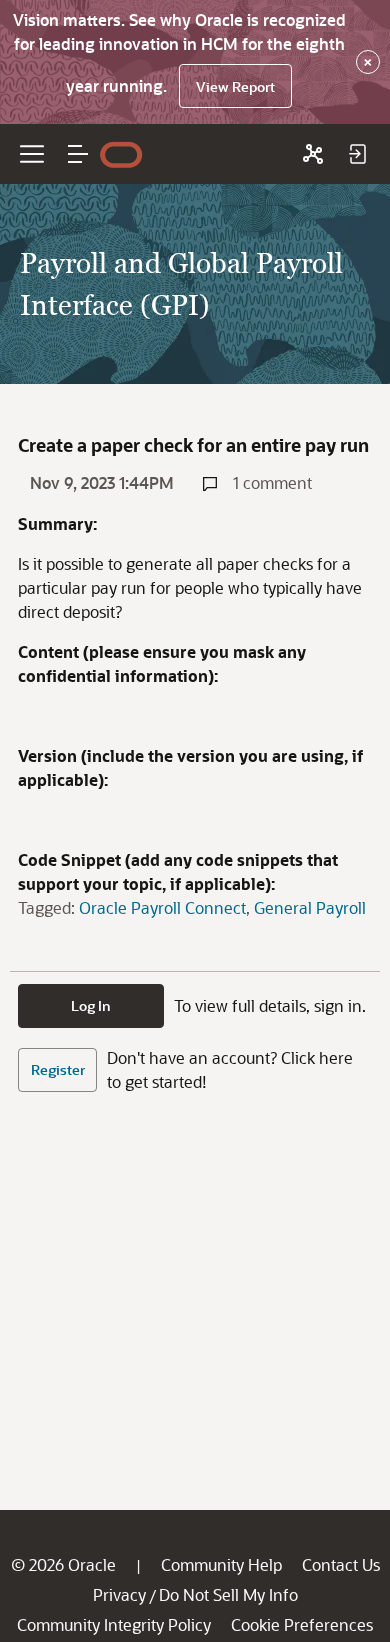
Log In (91, 1005)
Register (58, 1069)
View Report (235, 86)
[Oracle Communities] (313, 154)
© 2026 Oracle (63, 1564)
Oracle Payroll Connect (162, 907)
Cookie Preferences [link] (302, 1624)
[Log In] (357, 154)
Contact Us (341, 1564)
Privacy (119, 1594)
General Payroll (310, 907)
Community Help (221, 1564)
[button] (78, 154)
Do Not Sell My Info (228, 1594)
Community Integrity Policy (114, 1624)
